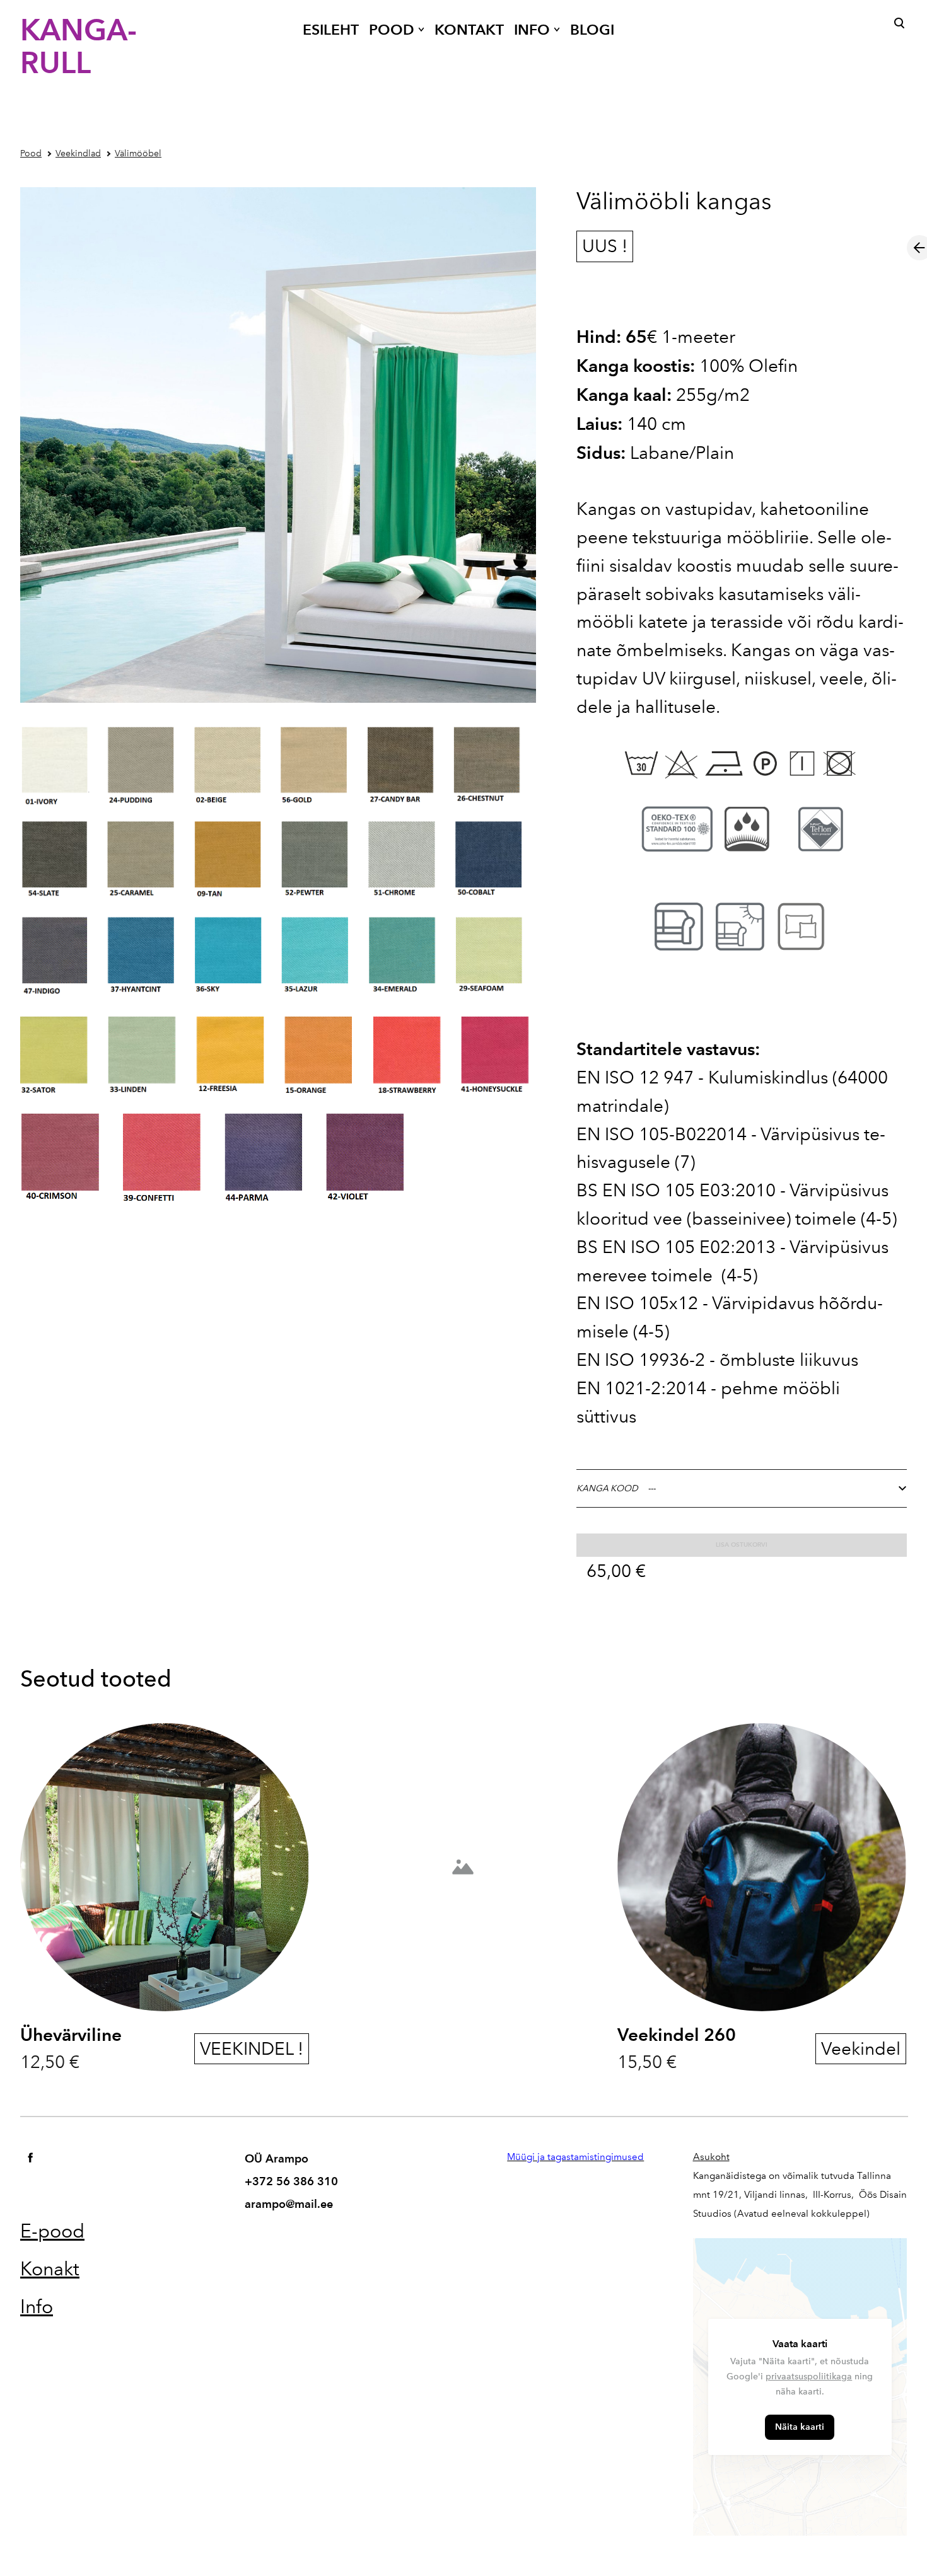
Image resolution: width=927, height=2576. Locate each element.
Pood (392, 30)
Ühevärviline (71, 2035)
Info (37, 2307)
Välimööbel (138, 153)
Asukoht (711, 2157)
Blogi (592, 30)
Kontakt (469, 30)
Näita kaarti (800, 2427)
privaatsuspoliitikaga (809, 2377)
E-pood (52, 2231)
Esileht (331, 30)
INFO (532, 30)
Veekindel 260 (677, 2035)
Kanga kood (607, 1488)
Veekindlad (78, 153)
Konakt (50, 2269)
